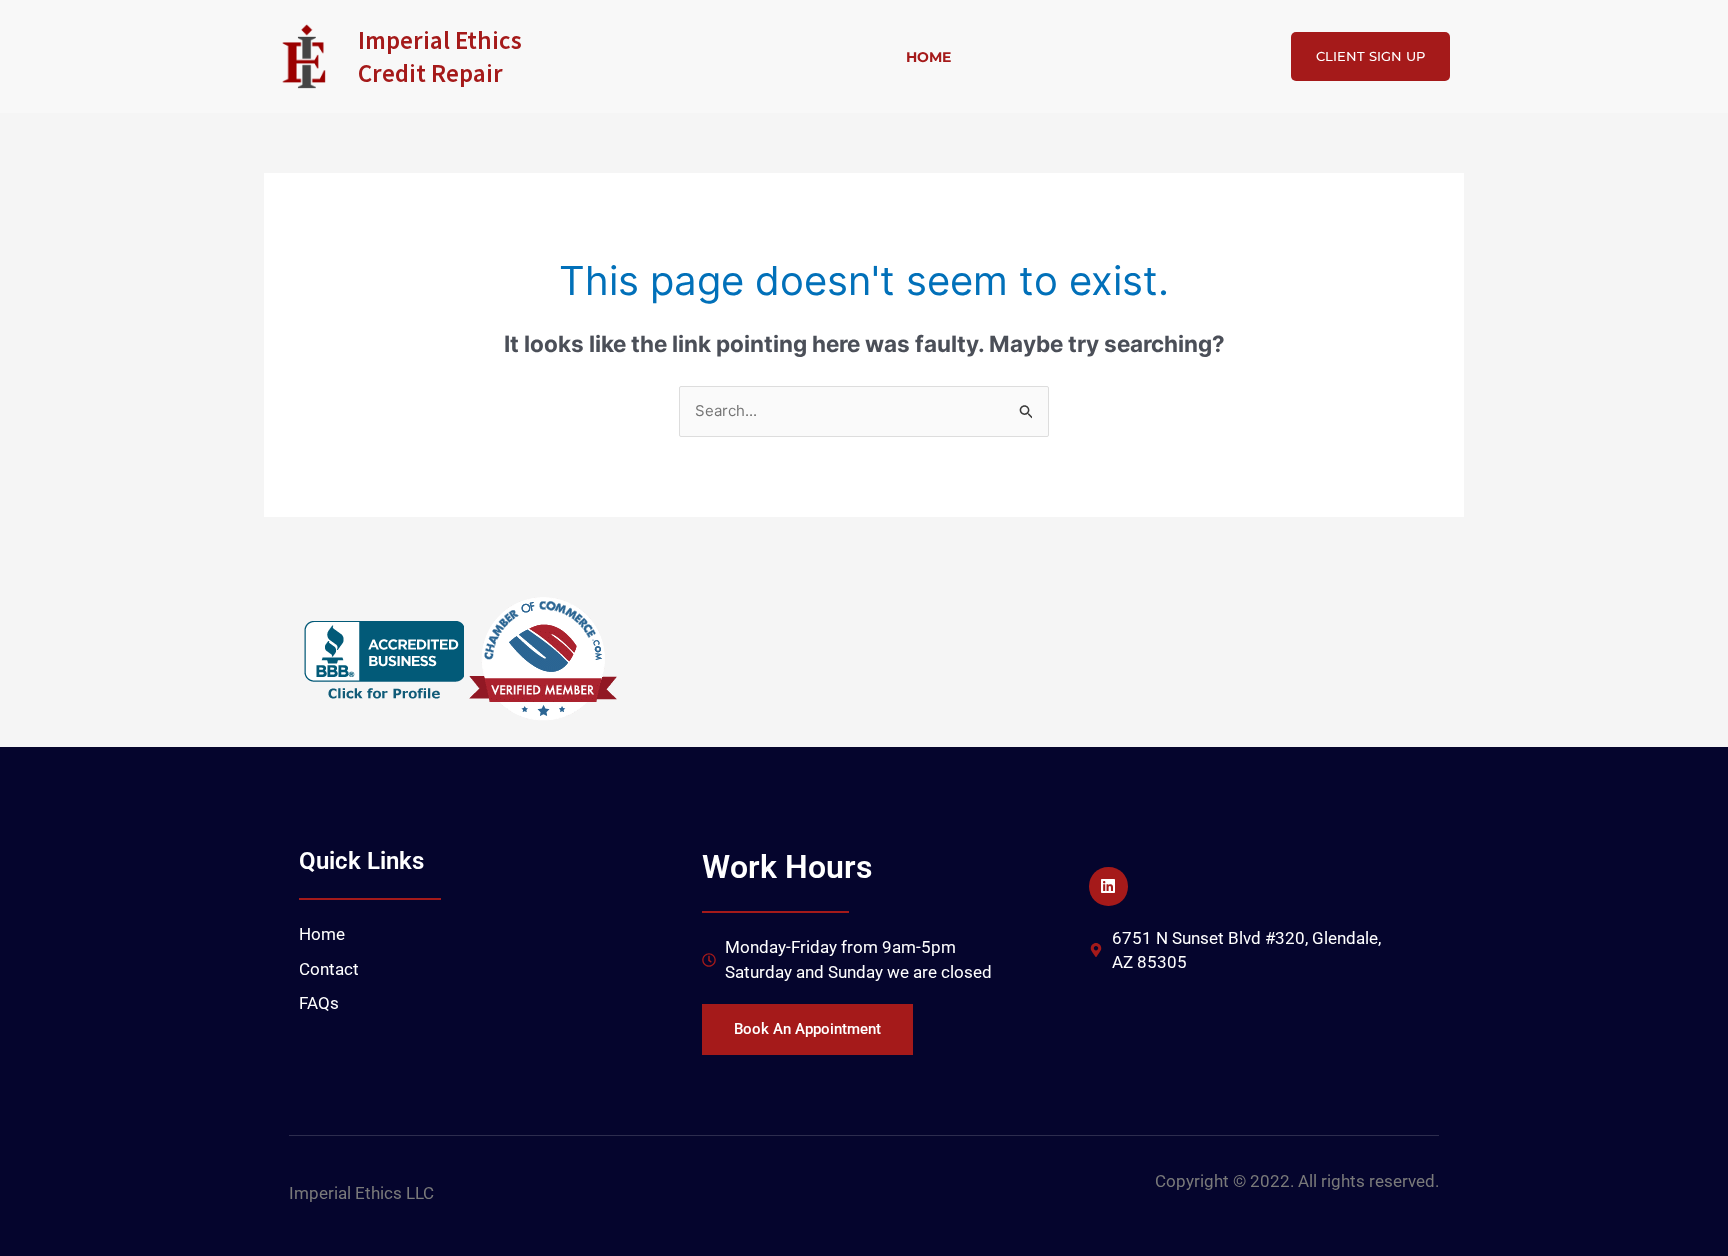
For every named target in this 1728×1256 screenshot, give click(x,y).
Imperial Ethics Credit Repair (440, 56)
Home (928, 57)
